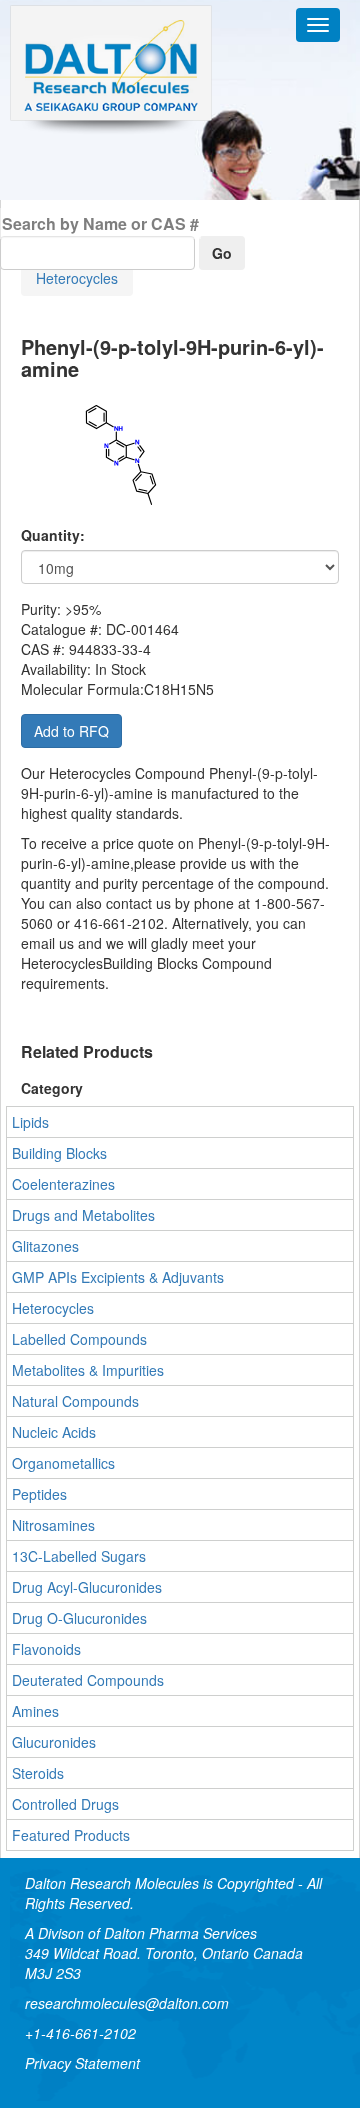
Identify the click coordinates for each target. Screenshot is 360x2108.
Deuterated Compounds (88, 1680)
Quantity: (53, 535)
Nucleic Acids (54, 1432)
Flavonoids (46, 1649)
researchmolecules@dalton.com (127, 2003)
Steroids (38, 1773)
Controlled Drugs (65, 1804)
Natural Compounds (75, 1401)
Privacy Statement (82, 2063)
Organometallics (63, 1463)
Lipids (30, 1122)
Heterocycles (77, 278)
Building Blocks (59, 1153)
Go (222, 253)
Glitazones (45, 1246)
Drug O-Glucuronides (79, 1618)
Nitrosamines (53, 1525)
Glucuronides (54, 1742)
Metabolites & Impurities (88, 1370)
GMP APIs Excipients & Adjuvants (118, 1277)
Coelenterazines (63, 1184)
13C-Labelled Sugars (79, 1556)
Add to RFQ (71, 731)
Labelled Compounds (79, 1339)
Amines (35, 1711)
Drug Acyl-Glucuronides (87, 1587)
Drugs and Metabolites (83, 1215)
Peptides (39, 1494)
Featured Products (71, 1835)
